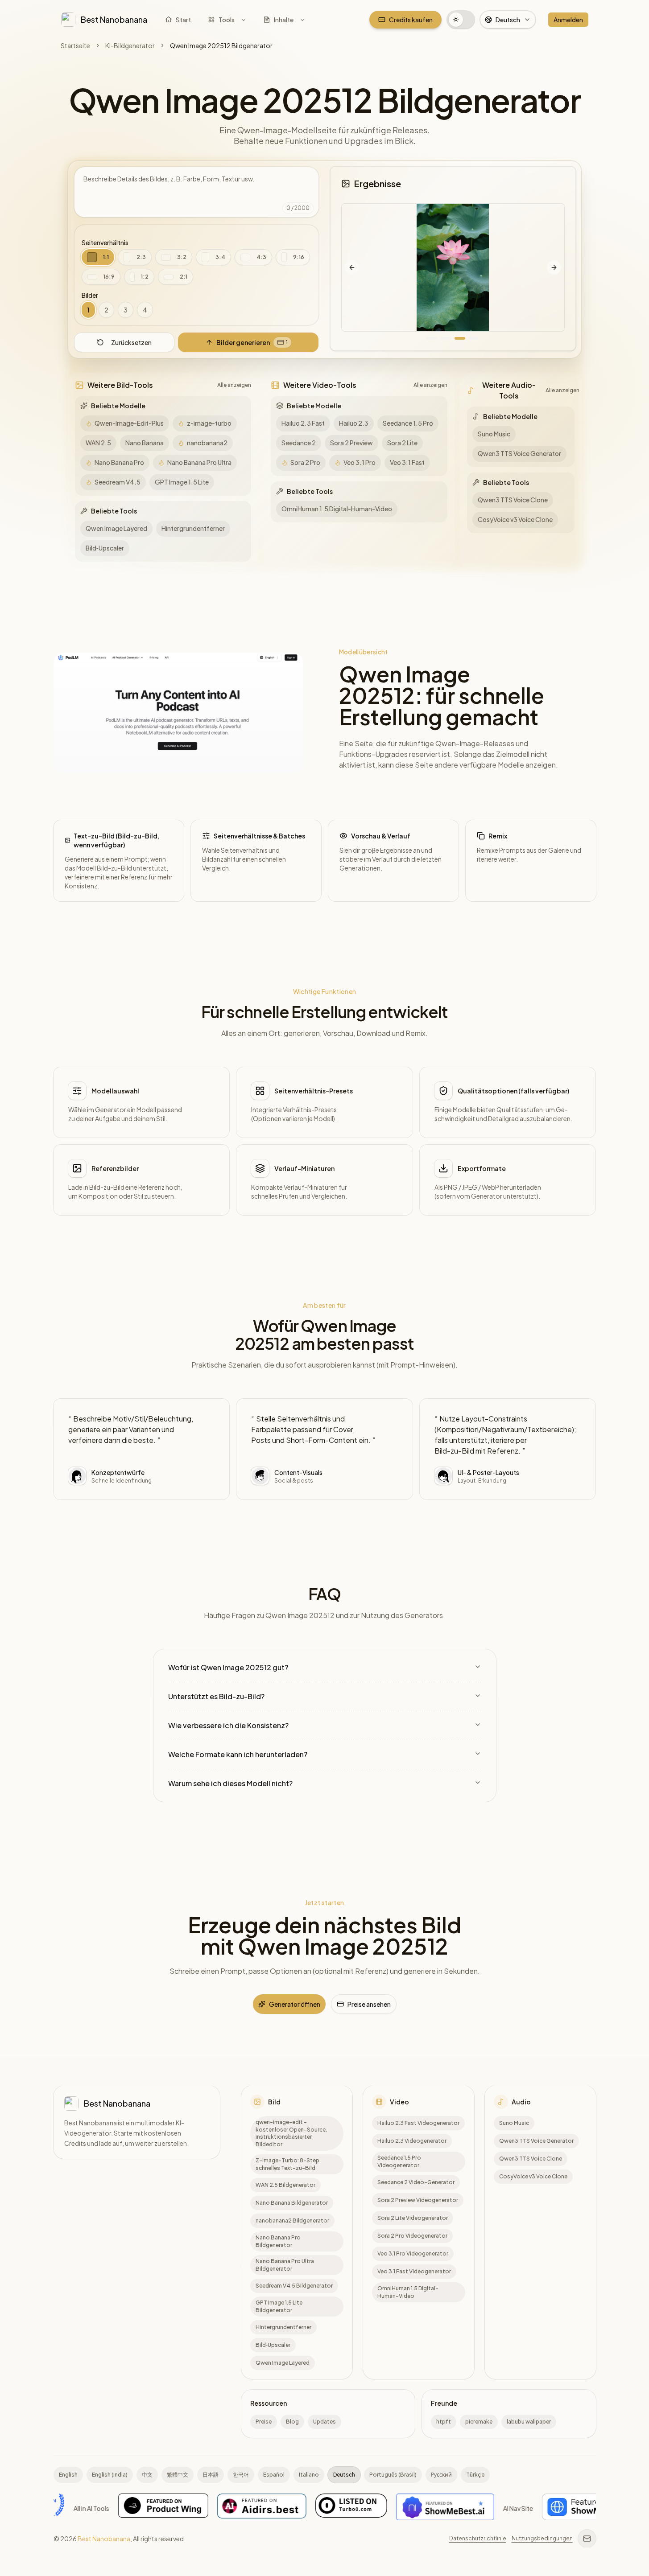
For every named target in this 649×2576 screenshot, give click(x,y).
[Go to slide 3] (460, 338)
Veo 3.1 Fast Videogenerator (414, 2271)
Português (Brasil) (393, 2475)
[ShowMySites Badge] (322, 2508)
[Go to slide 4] (474, 338)
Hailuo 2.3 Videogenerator (412, 2141)
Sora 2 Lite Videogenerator (413, 2218)
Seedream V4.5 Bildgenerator (294, 2286)
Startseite (75, 45)
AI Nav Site (254, 2508)
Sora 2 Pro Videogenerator (412, 2236)
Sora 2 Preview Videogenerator (418, 2200)
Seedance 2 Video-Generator (416, 2182)
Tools (227, 20)
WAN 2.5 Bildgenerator (285, 2185)
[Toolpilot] (430, 2508)
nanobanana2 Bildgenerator (292, 2221)
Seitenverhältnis (105, 242)
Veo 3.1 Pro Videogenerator (413, 2253)
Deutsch (344, 2475)
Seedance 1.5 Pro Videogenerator (399, 2161)
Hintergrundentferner (283, 2327)
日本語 (211, 2475)
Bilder (90, 295)
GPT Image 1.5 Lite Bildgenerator (279, 2306)
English (68, 2475)
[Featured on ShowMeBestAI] (181, 2508)
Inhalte (284, 20)
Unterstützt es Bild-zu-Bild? (216, 1696)
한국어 (241, 2475)
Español (274, 2475)
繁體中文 (178, 2475)
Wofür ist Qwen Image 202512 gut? (228, 1667)
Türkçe (475, 2475)
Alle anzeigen (234, 385)
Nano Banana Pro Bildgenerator (278, 2241)
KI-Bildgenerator (130, 45)
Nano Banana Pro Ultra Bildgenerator (285, 2265)
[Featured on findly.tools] (528, 2508)
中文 (147, 2475)
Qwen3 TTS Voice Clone (531, 2159)
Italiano (309, 2475)
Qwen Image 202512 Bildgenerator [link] (221, 45)
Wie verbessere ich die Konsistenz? (228, 1725)
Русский (441, 2475)
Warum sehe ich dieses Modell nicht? (230, 1783)
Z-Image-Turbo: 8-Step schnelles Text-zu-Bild (287, 2164)
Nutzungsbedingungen (542, 2538)
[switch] (461, 20)
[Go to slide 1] (431, 338)
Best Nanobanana (104, 2539)
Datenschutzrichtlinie (478, 2538)
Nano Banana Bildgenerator (292, 2203)
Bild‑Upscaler (273, 2345)
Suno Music (514, 2123)
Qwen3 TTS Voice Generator (536, 2141)
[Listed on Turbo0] (87, 2508)
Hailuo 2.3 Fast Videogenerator (418, 2123)
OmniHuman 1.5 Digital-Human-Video (408, 2292)
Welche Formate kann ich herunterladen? (238, 1754)
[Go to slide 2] (446, 338)
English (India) (110, 2475)
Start (183, 20)
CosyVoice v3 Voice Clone (533, 2176)
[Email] (587, 2539)
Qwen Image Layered (283, 2363)
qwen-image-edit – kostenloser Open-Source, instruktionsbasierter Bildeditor (291, 2133)
